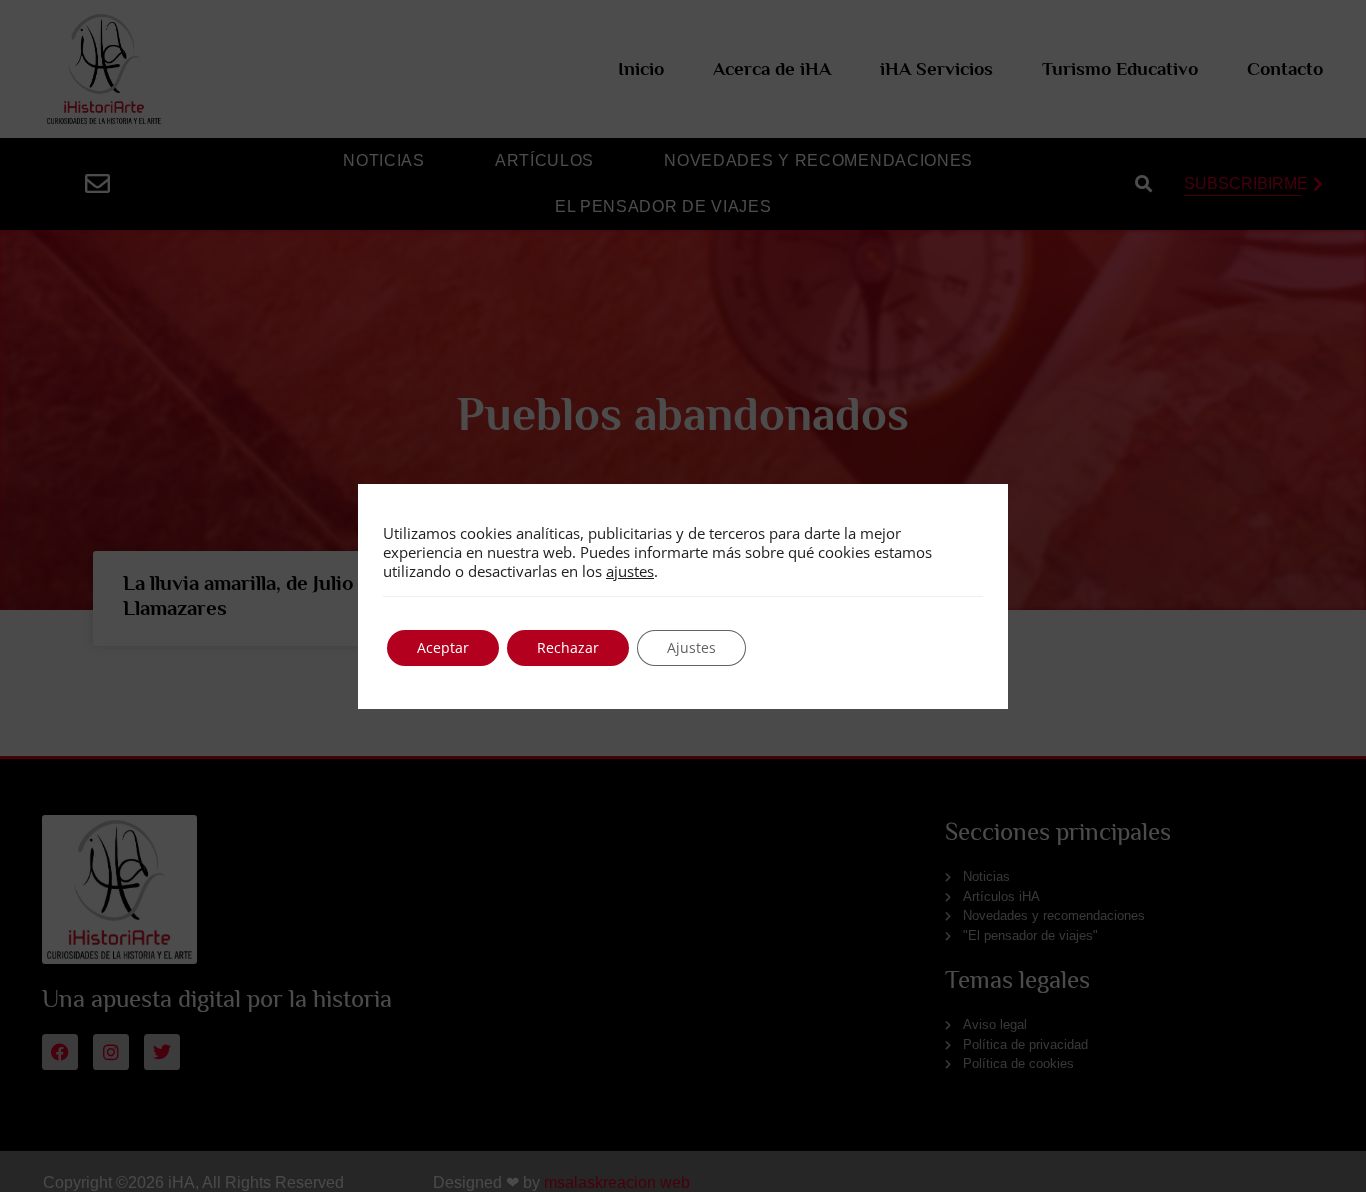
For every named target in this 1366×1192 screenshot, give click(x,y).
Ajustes (691, 647)
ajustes (630, 571)
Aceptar (443, 647)
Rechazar (568, 647)
